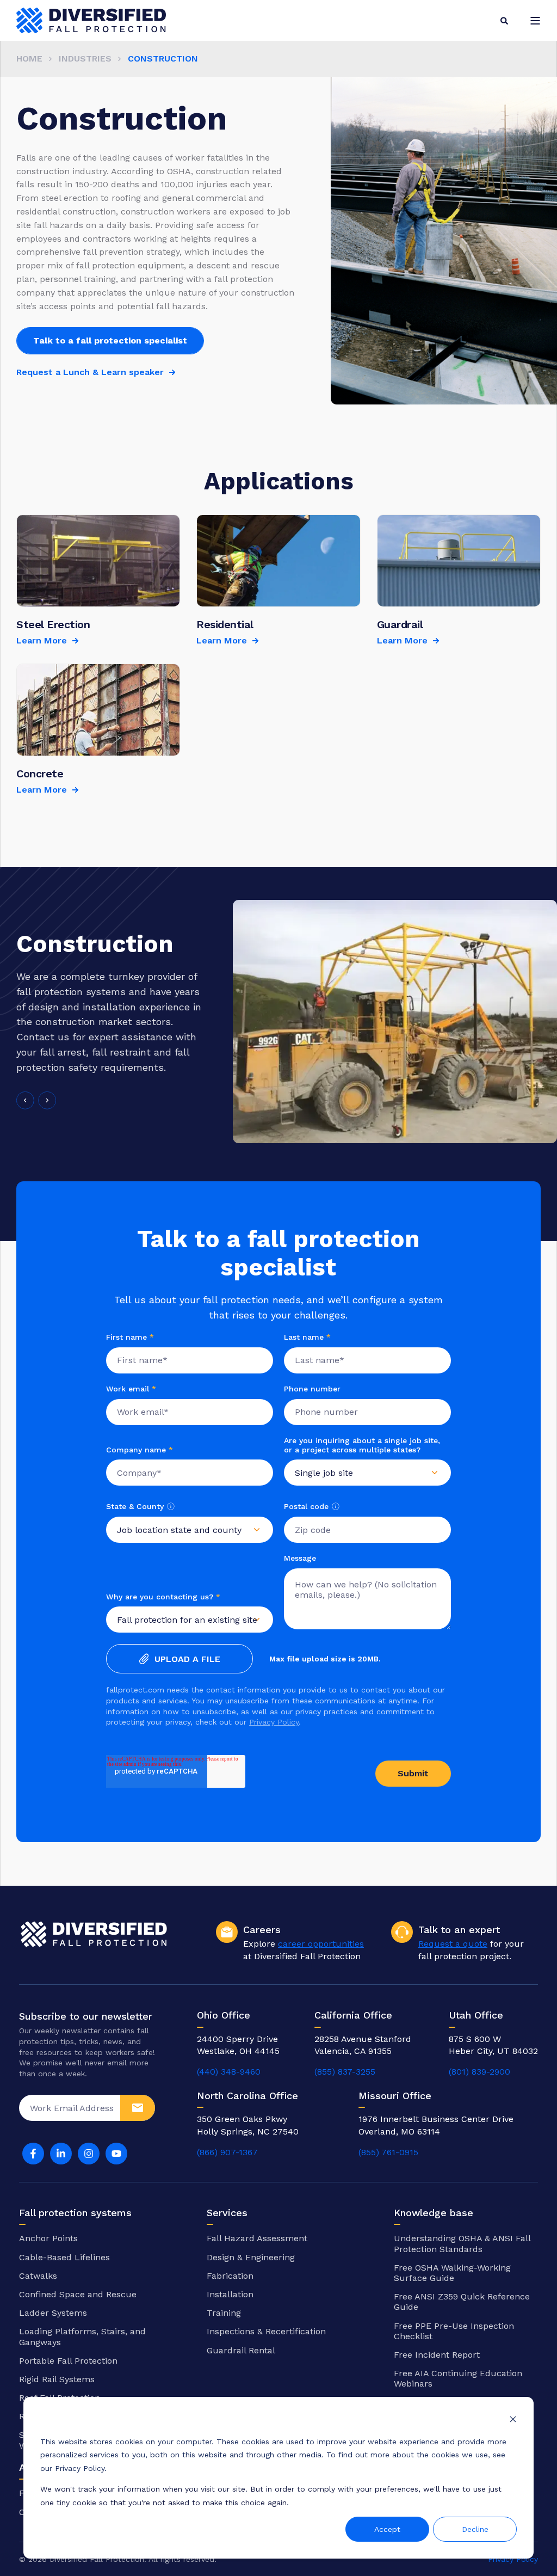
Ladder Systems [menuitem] (53, 2313)
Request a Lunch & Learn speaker (90, 372)
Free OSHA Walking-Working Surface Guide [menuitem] (452, 2273)
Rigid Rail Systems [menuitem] (57, 2379)
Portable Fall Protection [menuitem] (68, 2361)
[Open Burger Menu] (535, 21)
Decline (475, 2529)
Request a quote (453, 1944)
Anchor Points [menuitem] (48, 2238)
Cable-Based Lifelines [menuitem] (64, 2257)
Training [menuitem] (224, 2313)
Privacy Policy (274, 1722)
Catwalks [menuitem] (38, 2276)
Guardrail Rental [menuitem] (241, 2350)
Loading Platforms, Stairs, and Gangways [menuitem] (82, 2336)
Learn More (42, 640)
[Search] (504, 20)
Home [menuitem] (29, 59)
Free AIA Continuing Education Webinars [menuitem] (458, 2378)
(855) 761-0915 (388, 2152)
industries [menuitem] (85, 59)
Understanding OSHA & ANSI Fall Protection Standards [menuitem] (462, 2243)
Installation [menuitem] (230, 2294)
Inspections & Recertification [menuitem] (266, 2331)
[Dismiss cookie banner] (513, 2421)
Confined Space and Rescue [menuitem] (78, 2294)
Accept (387, 2529)
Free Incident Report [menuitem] (437, 2355)
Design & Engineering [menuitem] (251, 2257)
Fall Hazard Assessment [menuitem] (257, 2238)
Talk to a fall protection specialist (110, 341)
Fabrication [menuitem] (230, 2276)
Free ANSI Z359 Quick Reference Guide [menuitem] (462, 2302)
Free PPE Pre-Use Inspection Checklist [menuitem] (454, 2331)
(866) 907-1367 (227, 2152)
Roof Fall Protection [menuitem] (60, 2398)
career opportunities (321, 1944)
